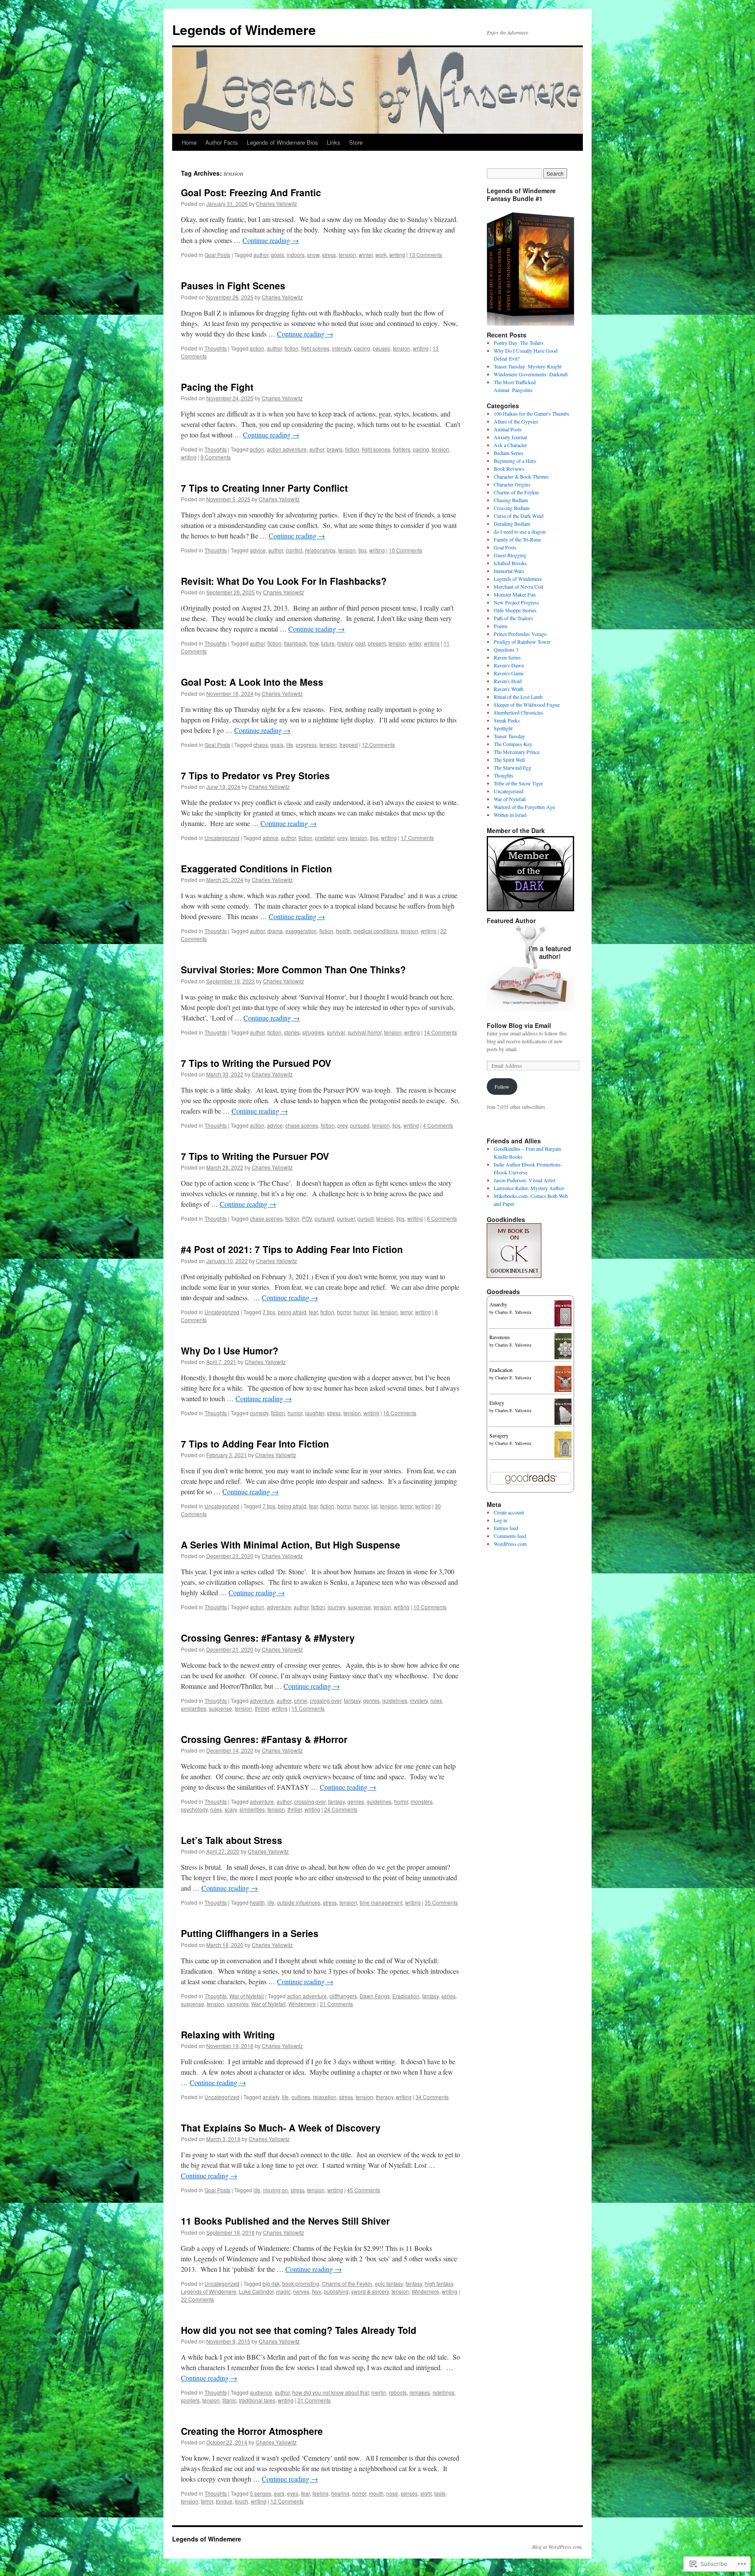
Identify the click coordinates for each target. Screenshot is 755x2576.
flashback (295, 643)
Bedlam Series (509, 453)
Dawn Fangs (375, 1996)
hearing (340, 2493)
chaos (261, 745)
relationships (320, 550)
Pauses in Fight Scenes (233, 285)
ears (279, 2493)
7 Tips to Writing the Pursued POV (256, 1063)
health (343, 931)
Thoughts (216, 348)
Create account (509, 1512)
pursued (360, 1125)
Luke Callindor (256, 2291)
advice (258, 550)
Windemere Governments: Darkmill (531, 374)
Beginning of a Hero (515, 461)
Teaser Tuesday (509, 736)
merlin (379, 2392)
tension (347, 255)
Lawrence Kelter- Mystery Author (529, 1188)
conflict (294, 550)
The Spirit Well (509, 760)
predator (325, 838)
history (345, 643)
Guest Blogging (510, 555)
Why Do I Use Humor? (230, 1350)
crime (301, 1700)
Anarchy (498, 1304)
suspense (359, 1607)
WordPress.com (510, 1544)
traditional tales (257, 2400)
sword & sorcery (370, 2291)
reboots (398, 2392)
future (328, 643)
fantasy (352, 1700)
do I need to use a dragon (520, 531)
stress (329, 255)
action (257, 348)
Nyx (317, 2291)
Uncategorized (222, 838)
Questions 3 (506, 649)
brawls (335, 449)
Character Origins (512, 484)
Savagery (499, 1435)
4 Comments (438, 1125)
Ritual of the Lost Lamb (518, 697)
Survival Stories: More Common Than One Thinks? (293, 969)
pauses (381, 348)
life (290, 745)
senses (409, 2493)
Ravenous (500, 1337)
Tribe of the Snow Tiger (518, 783)
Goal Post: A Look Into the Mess (252, 682)
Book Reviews (509, 469)
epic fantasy (389, 2283)
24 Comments (341, 1809)
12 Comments (378, 745)
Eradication (406, 1996)
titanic (229, 2400)
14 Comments (440, 1032)
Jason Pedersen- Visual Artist (525, 1180)
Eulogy (497, 1403)
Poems (501, 626)
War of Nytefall (247, 1996)
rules (436, 1700)
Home (189, 142)
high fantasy (439, 2283)
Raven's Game (509, 673)
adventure (279, 1607)
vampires (238, 2004)
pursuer (346, 1218)
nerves (301, 2291)
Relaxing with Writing (228, 2034)
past (360, 643)
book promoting (301, 2283)
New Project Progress (516, 602)
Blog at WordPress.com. (558, 2547)
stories (292, 1032)
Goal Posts (217, 255)
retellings (443, 2392)
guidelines (395, 1700)
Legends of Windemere (244, 30)
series (448, 1996)
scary (231, 1809)
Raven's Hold (508, 681)
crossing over (326, 1700)
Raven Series (507, 657)
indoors (296, 255)
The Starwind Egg (513, 767)
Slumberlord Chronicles (518, 712)
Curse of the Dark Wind (519, 516)
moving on (275, 2190)
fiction (291, 348)
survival (336, 1032)
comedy (259, 1413)
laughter (315, 1413)
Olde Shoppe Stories (515, 610)
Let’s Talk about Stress (232, 1840)
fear (313, 1312)
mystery (419, 1700)
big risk (271, 2283)
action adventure (287, 449)
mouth (376, 2493)
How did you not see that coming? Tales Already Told (299, 2330)
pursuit (365, 1218)
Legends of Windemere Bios (282, 142)
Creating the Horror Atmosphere (252, 2431)
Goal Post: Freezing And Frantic (251, 192)
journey (336, 1607)
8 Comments (442, 1218)
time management (381, 1902)
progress (306, 745)
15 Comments (308, 1708)
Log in (500, 1520)
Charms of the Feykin (347, 2283)
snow (313, 255)
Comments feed (510, 1536)
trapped (349, 745)
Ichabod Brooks (510, 563)
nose (392, 2493)
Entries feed (506, 1528)
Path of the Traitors (513, 618)
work (381, 255)
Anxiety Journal (510, 437)
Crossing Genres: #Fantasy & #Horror (264, 1739)
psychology (194, 1809)
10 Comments (405, 550)
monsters (422, 1801)
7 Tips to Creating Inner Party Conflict (264, 488)
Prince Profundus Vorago (520, 634)
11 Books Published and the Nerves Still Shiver (285, 2221)
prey (342, 838)
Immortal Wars (509, 571)
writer (415, 643)
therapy (384, 2097)
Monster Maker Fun (515, 594)
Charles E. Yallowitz (513, 1312)
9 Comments (216, 457)
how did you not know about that (331, 2392)
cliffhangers (343, 1996)
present (377, 643)
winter (366, 255)
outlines (301, 2097)
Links (334, 142)
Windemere (302, 2004)
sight (426, 2493)
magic (283, 2291)
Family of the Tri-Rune (517, 539)
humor (361, 1312)
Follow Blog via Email (519, 1025)
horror (344, 1312)
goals (277, 255)
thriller (262, 1708)
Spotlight (503, 728)
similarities (194, 1708)
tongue (224, 2501)
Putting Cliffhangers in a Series (250, 1933)
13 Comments (426, 255)
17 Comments (417, 838)
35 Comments (441, 1902)
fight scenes (315, 348)
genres (371, 1700)
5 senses (261, 2493)
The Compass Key (513, 744)
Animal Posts (508, 429)
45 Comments (364, 2190)
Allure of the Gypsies (516, 421)
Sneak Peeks (507, 720)
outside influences (299, 1902)
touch (242, 2501)
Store (356, 142)
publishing (336, 2291)
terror (406, 1312)
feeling (320, 2493)
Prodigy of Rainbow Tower (522, 642)
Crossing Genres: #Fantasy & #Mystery (268, 1638)
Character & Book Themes (521, 476)
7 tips (269, 1312)
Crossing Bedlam (512, 508)
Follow (502, 1087)
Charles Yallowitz (277, 203)
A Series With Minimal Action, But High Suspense (291, 1545)
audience (261, 2392)
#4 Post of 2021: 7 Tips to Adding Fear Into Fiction (292, 1249)
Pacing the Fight (217, 387)
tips (362, 550)
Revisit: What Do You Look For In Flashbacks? (284, 581)
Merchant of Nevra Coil (518, 587)
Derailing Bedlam (512, 524)
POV (307, 1218)
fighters (402, 449)
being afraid (292, 1312)
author (261, 255)
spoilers (190, 2400)
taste (440, 2493)
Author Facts (222, 142)
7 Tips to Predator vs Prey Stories (255, 775)
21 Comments (336, 2004)
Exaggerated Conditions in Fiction (256, 868)
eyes (293, 2493)
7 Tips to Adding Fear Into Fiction (255, 1444)
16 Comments (400, 1413)
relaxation (325, 2097)
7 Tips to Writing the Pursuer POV (255, 1156)
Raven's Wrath (509, 689)
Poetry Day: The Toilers (519, 343)
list (374, 1312)
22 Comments (197, 2299)
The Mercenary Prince (517, 752)
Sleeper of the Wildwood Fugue (527, 705)
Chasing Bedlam (511, 500)
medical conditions (376, 931)
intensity (342, 348)
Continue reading (271, 240)
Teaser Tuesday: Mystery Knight (528, 366)
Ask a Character (510, 445)
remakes (420, 2392)
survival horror (365, 1032)
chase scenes (302, 1125)
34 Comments (432, 2097)
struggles (313, 1032)
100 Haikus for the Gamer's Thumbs (532, 413)
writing (397, 255)
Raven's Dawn (509, 665)
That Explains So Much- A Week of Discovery (281, 2128)
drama (275, 931)
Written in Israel (510, 815)
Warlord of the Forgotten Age (524, 807)
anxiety (271, 2097)
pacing (362, 348)
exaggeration (301, 931)
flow (314, 643)
